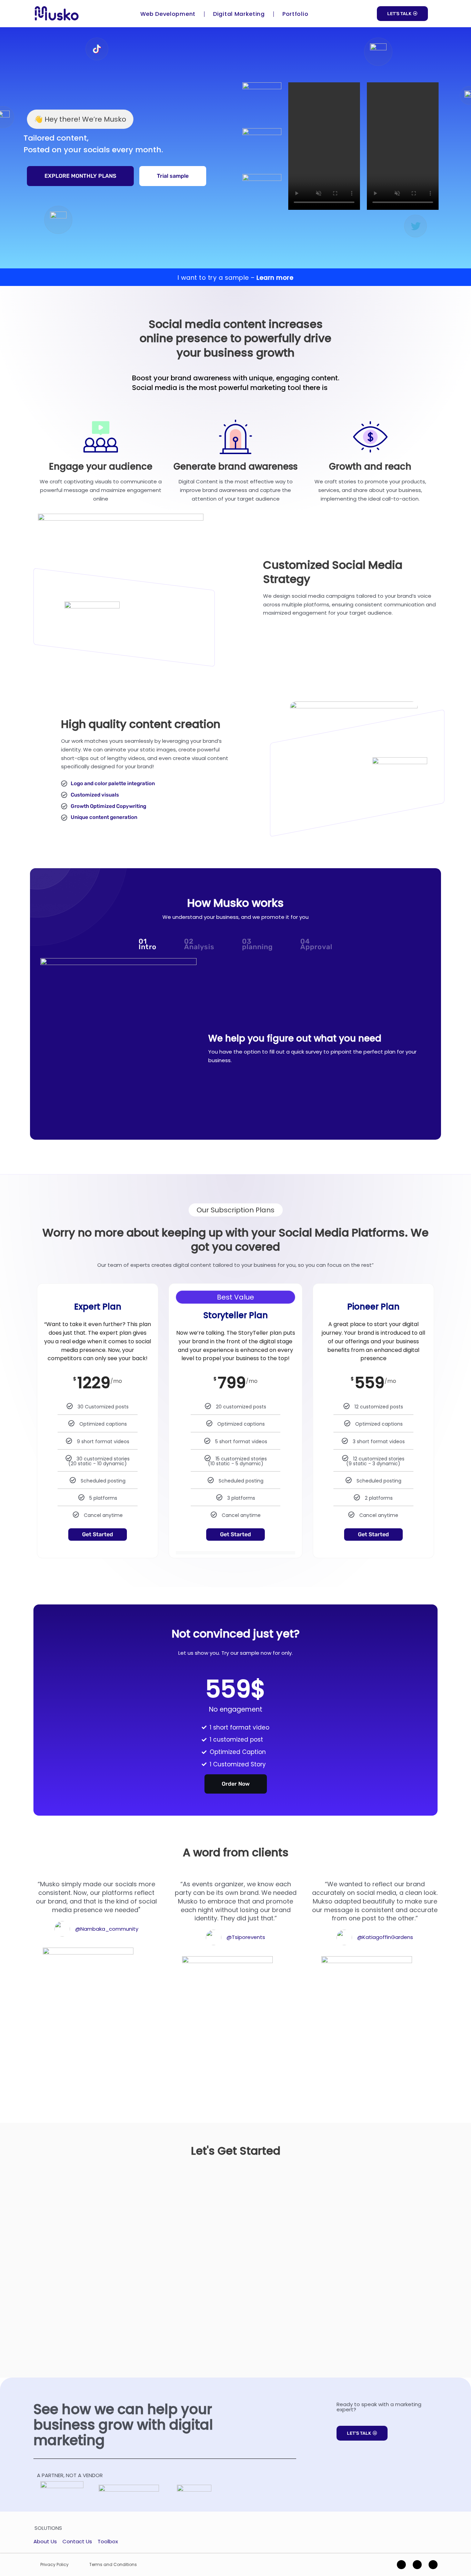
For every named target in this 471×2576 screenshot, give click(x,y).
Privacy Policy (54, 2564)
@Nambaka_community (107, 1929)
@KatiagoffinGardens (385, 1937)
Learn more (275, 278)
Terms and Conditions (113, 2564)
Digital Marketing (239, 14)
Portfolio (295, 14)
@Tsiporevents (246, 1937)
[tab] (148, 944)
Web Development (168, 14)
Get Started (98, 1534)
